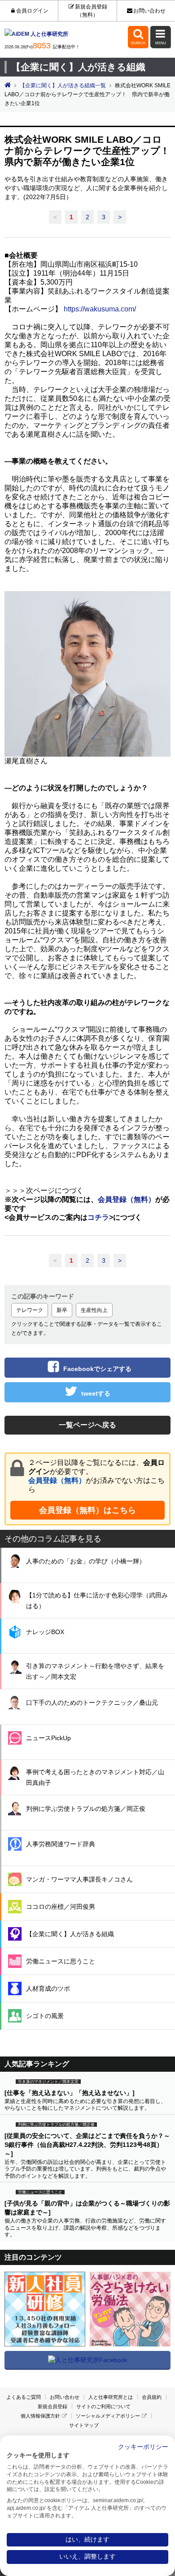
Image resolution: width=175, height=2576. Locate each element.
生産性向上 (94, 1310)
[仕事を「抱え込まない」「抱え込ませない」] (70, 2093)
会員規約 (152, 2397)
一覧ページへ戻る (87, 1425)
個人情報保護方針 (40, 2416)
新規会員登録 (52, 2406)
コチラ (98, 1217)
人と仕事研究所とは (111, 2397)
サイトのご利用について (103, 2406)
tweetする (96, 1393)
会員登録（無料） (57, 1480)
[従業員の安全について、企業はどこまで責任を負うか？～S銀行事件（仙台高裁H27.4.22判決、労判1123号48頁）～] (87, 2145)
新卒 (62, 1310)
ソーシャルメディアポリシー (108, 2416)
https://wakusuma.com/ (100, 309)
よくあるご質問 (24, 2397)
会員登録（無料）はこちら (87, 1510)
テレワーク (30, 1310)
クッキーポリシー (143, 2447)
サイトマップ (84, 2425)
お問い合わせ (149, 11)
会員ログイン (32, 11)
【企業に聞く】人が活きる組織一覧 (63, 85)
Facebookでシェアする (97, 1369)
